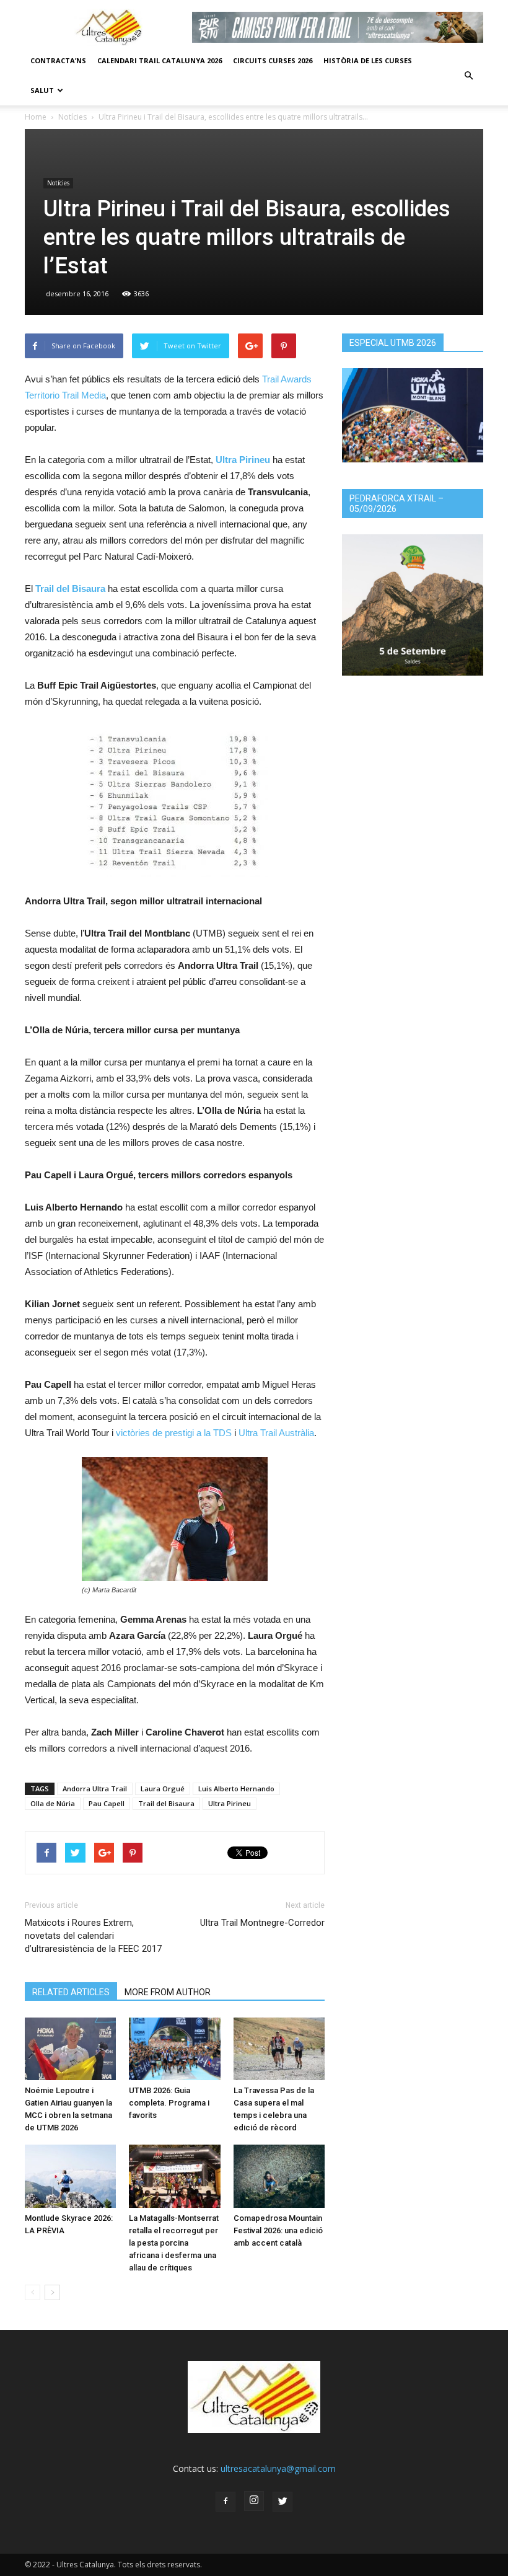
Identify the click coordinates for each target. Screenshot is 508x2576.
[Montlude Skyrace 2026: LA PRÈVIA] (70, 2176)
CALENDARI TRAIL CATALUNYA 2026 (160, 60)
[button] (468, 76)
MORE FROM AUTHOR (168, 1992)
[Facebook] (226, 2502)
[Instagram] (254, 2501)
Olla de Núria (53, 1803)
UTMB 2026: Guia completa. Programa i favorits (169, 2103)
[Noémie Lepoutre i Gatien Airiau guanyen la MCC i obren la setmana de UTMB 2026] (70, 2049)
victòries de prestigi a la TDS (174, 1433)
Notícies (72, 117)
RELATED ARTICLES (71, 1992)
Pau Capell (107, 1803)
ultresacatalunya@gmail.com (278, 2468)
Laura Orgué (163, 1789)
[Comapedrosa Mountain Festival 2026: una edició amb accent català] (279, 2176)
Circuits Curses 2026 (273, 60)
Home (36, 117)
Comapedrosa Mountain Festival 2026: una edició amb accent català (278, 2230)
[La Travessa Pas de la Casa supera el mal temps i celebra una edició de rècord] (279, 2049)
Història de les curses (368, 60)
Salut (42, 90)
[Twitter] (282, 2502)
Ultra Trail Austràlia (276, 1433)
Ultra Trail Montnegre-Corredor (262, 1923)
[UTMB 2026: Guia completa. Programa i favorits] (174, 2049)
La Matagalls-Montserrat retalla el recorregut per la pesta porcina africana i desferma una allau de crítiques (174, 2243)
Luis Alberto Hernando (236, 1789)
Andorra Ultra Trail (95, 1789)
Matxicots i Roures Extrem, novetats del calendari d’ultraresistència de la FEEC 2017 (93, 1936)
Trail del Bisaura (166, 1803)
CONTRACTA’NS (58, 60)
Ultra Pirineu (230, 1803)
